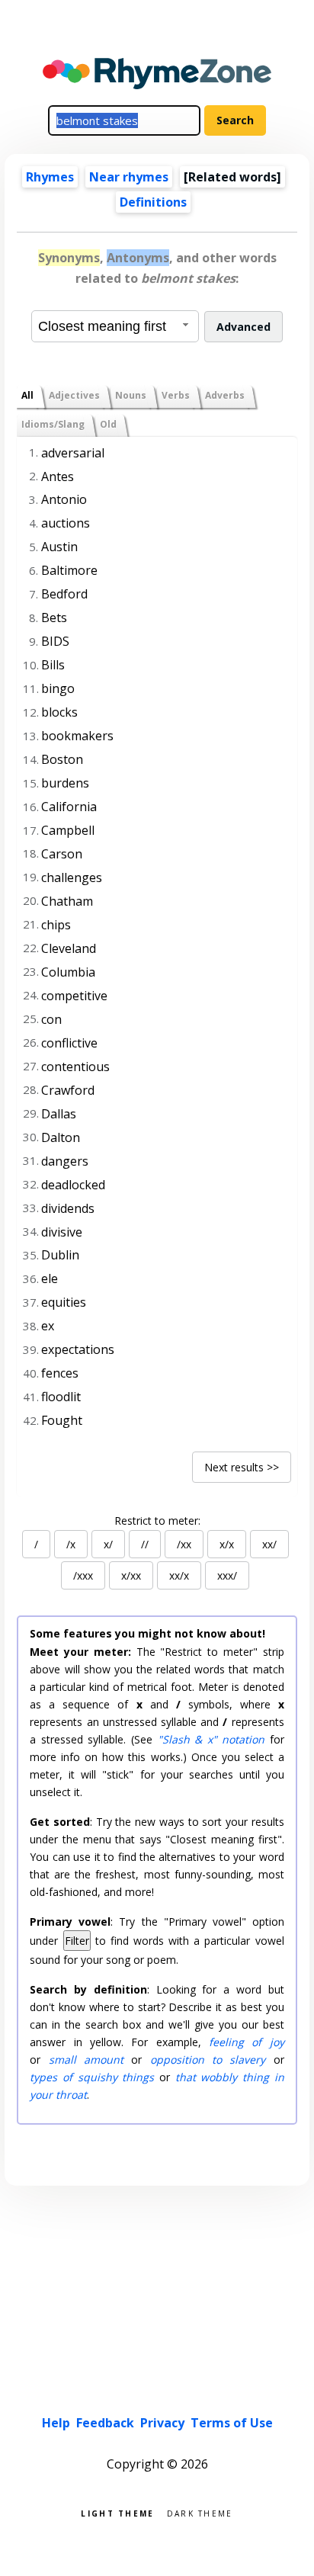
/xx (184, 1544)
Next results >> (242, 1467)
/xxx (83, 1575)
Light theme (117, 2512)
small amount (86, 2060)
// (145, 1544)
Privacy (162, 2423)
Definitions (153, 202)
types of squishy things (92, 2077)
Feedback (105, 2423)
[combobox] (115, 326)
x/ (108, 1544)
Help (56, 2423)
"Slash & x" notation (211, 1739)
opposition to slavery (208, 2060)
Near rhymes (129, 177)
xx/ (269, 1544)
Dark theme (200, 2512)
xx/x (179, 1575)
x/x (227, 1544)
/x (71, 1544)
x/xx (131, 1575)
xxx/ (227, 1575)
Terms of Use (232, 2423)
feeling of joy (247, 2042)
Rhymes (50, 177)
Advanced (244, 327)
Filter (77, 1941)
